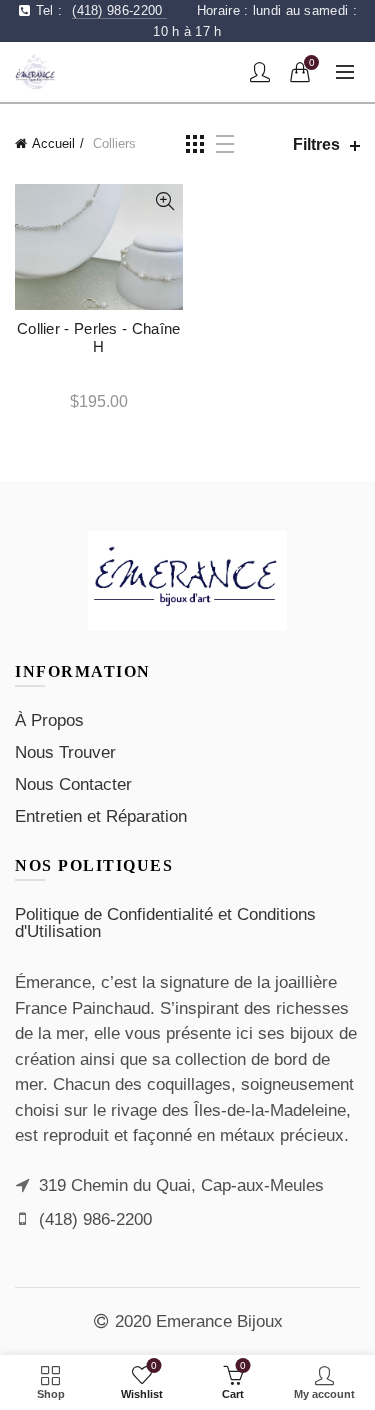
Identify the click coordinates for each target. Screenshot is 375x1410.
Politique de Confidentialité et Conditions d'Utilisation (165, 923)
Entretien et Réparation (101, 816)
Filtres (316, 144)
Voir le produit (165, 201)
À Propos (49, 720)
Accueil (53, 143)
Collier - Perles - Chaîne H (99, 337)
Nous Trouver (65, 752)
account (260, 72)
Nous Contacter (73, 784)
